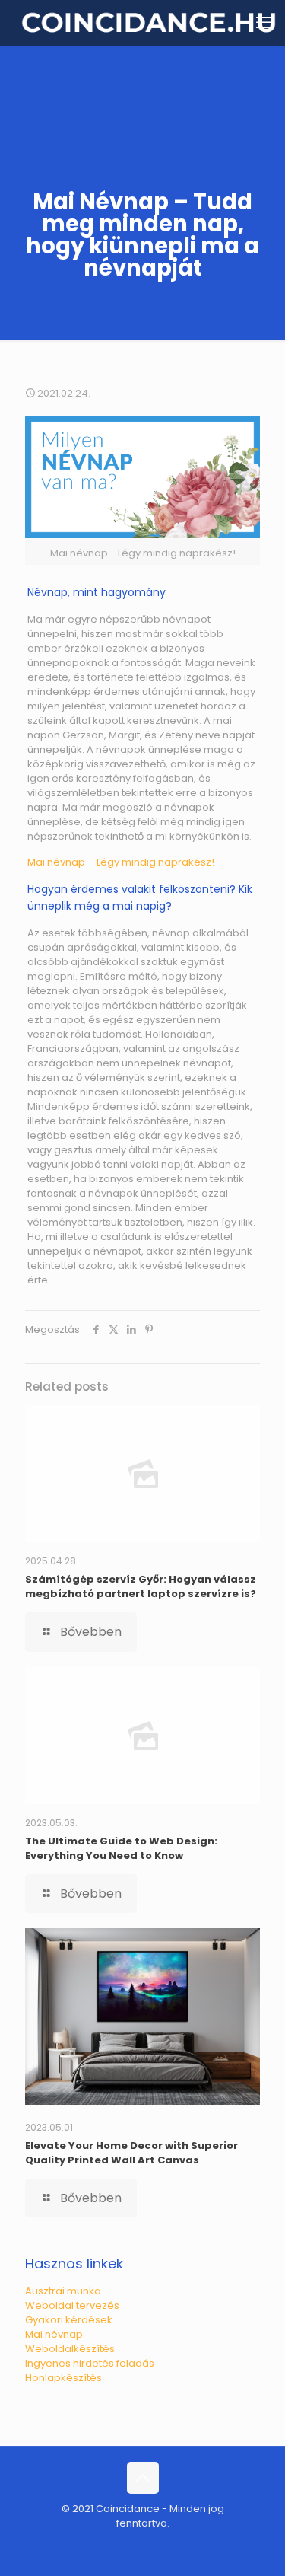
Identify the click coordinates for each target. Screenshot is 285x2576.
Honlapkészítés (63, 2378)
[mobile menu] (264, 23)
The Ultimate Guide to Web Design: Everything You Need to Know (121, 1848)
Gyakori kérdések (69, 2320)
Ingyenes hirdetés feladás (90, 2363)
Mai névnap (54, 2334)
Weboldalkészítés (70, 2349)
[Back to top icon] (143, 2478)
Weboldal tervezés (72, 2305)
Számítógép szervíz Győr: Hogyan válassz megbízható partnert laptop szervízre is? (141, 1586)
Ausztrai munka (63, 2291)
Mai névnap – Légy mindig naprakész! (121, 862)
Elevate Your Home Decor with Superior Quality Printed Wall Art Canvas (131, 2153)
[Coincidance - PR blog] (148, 23)
